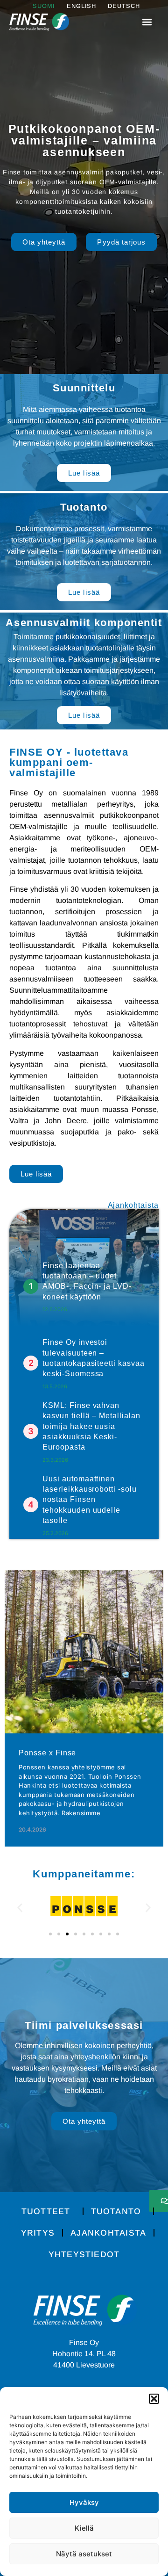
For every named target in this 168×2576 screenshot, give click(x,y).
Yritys (38, 2233)
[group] (84, 1708)
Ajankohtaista (108, 2233)
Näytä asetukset (84, 2554)
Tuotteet (46, 2211)
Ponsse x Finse (47, 1753)
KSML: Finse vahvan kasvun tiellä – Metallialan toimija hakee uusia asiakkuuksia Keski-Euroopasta (91, 1426)
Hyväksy (84, 2502)
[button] (154, 2399)
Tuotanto (116, 2211)
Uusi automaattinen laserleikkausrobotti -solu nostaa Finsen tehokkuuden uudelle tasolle (90, 1500)
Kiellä (84, 2528)
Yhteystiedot (84, 2254)
